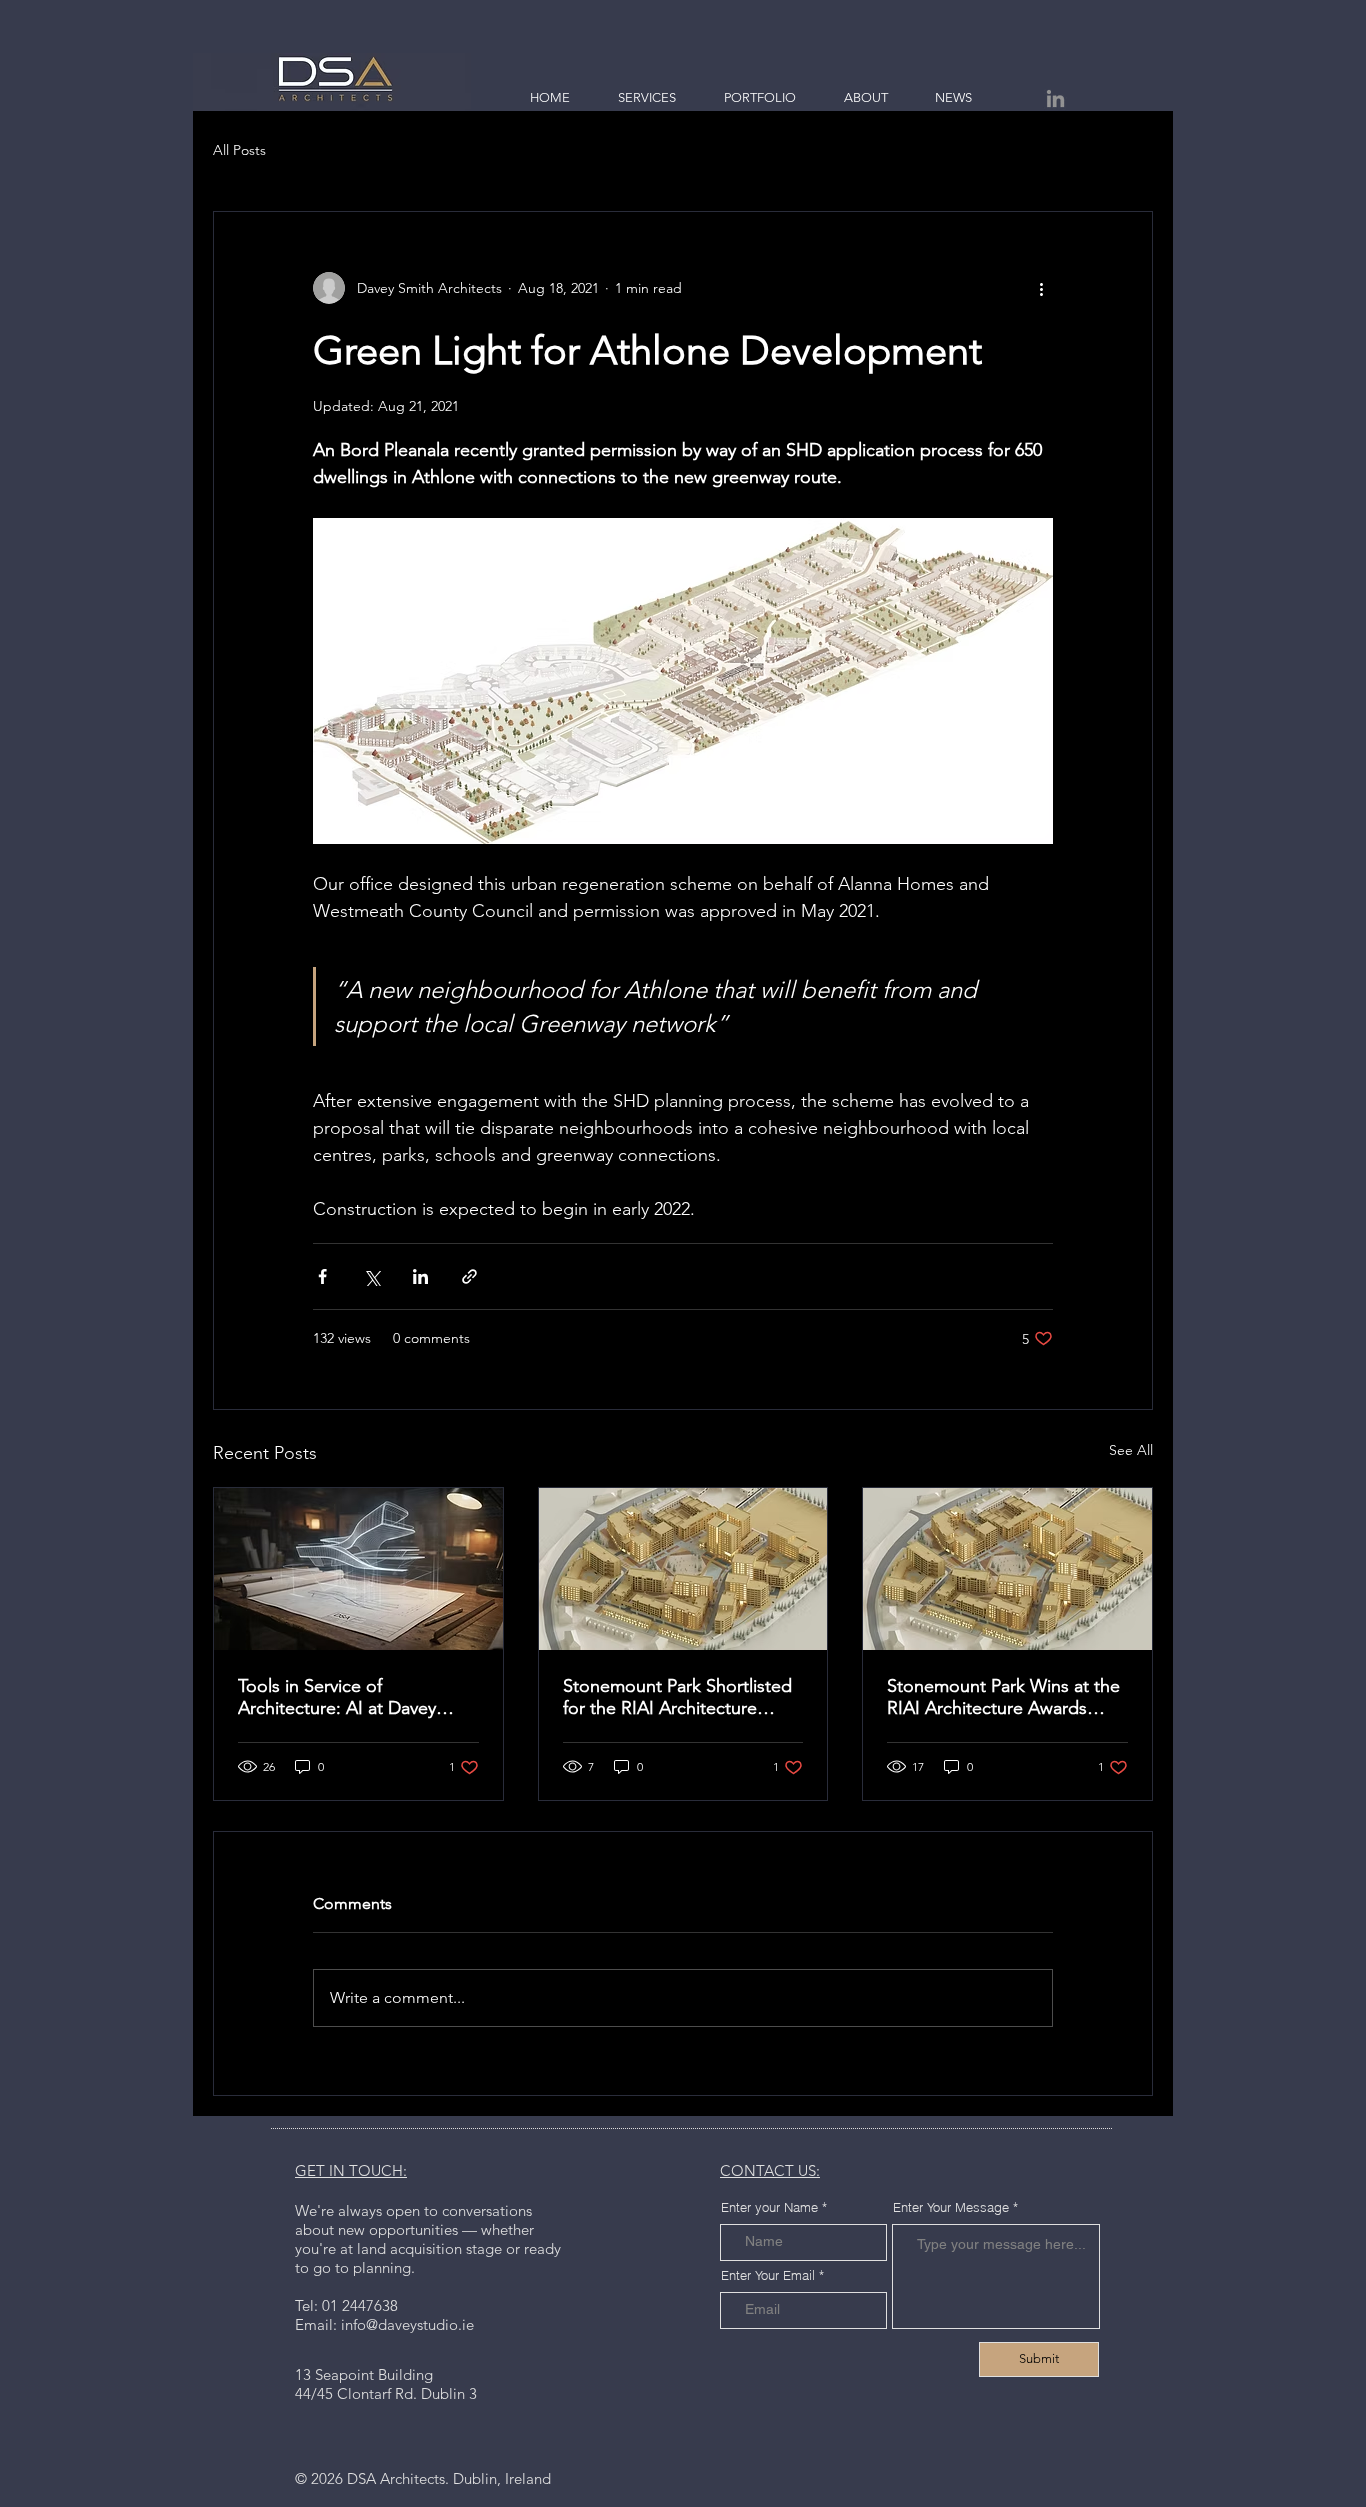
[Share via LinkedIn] (420, 1276)
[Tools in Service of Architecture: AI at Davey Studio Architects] (358, 1569)
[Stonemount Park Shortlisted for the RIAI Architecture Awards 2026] (683, 1569)
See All (1131, 1450)
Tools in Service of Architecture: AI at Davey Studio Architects (337, 1697)
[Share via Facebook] (322, 1276)
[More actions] (1041, 288)
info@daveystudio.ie (407, 2324)
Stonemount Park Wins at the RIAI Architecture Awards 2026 (1003, 1697)
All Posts (239, 150)
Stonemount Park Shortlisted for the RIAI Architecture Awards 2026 (677, 1697)
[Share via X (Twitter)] (371, 1276)
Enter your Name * (774, 2207)
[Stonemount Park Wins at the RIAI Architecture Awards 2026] (1007, 1569)
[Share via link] (469, 1276)
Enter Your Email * (772, 2275)
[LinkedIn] (1055, 98)
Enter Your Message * (955, 2207)
